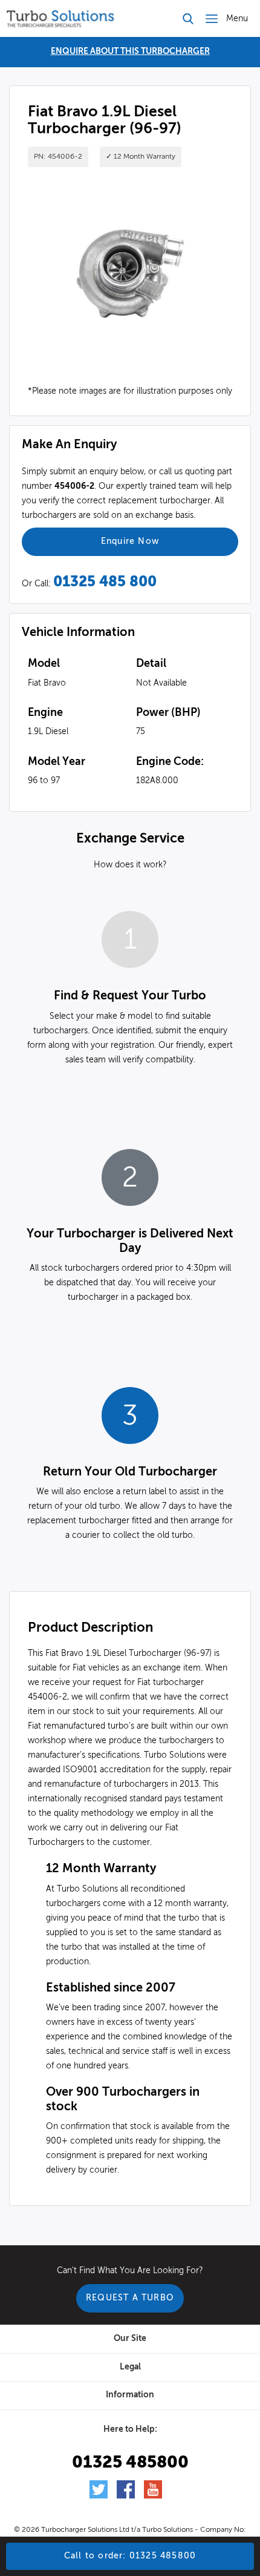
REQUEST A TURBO (130, 2298)
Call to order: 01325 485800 (130, 2556)
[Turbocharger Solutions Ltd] (60, 18)
